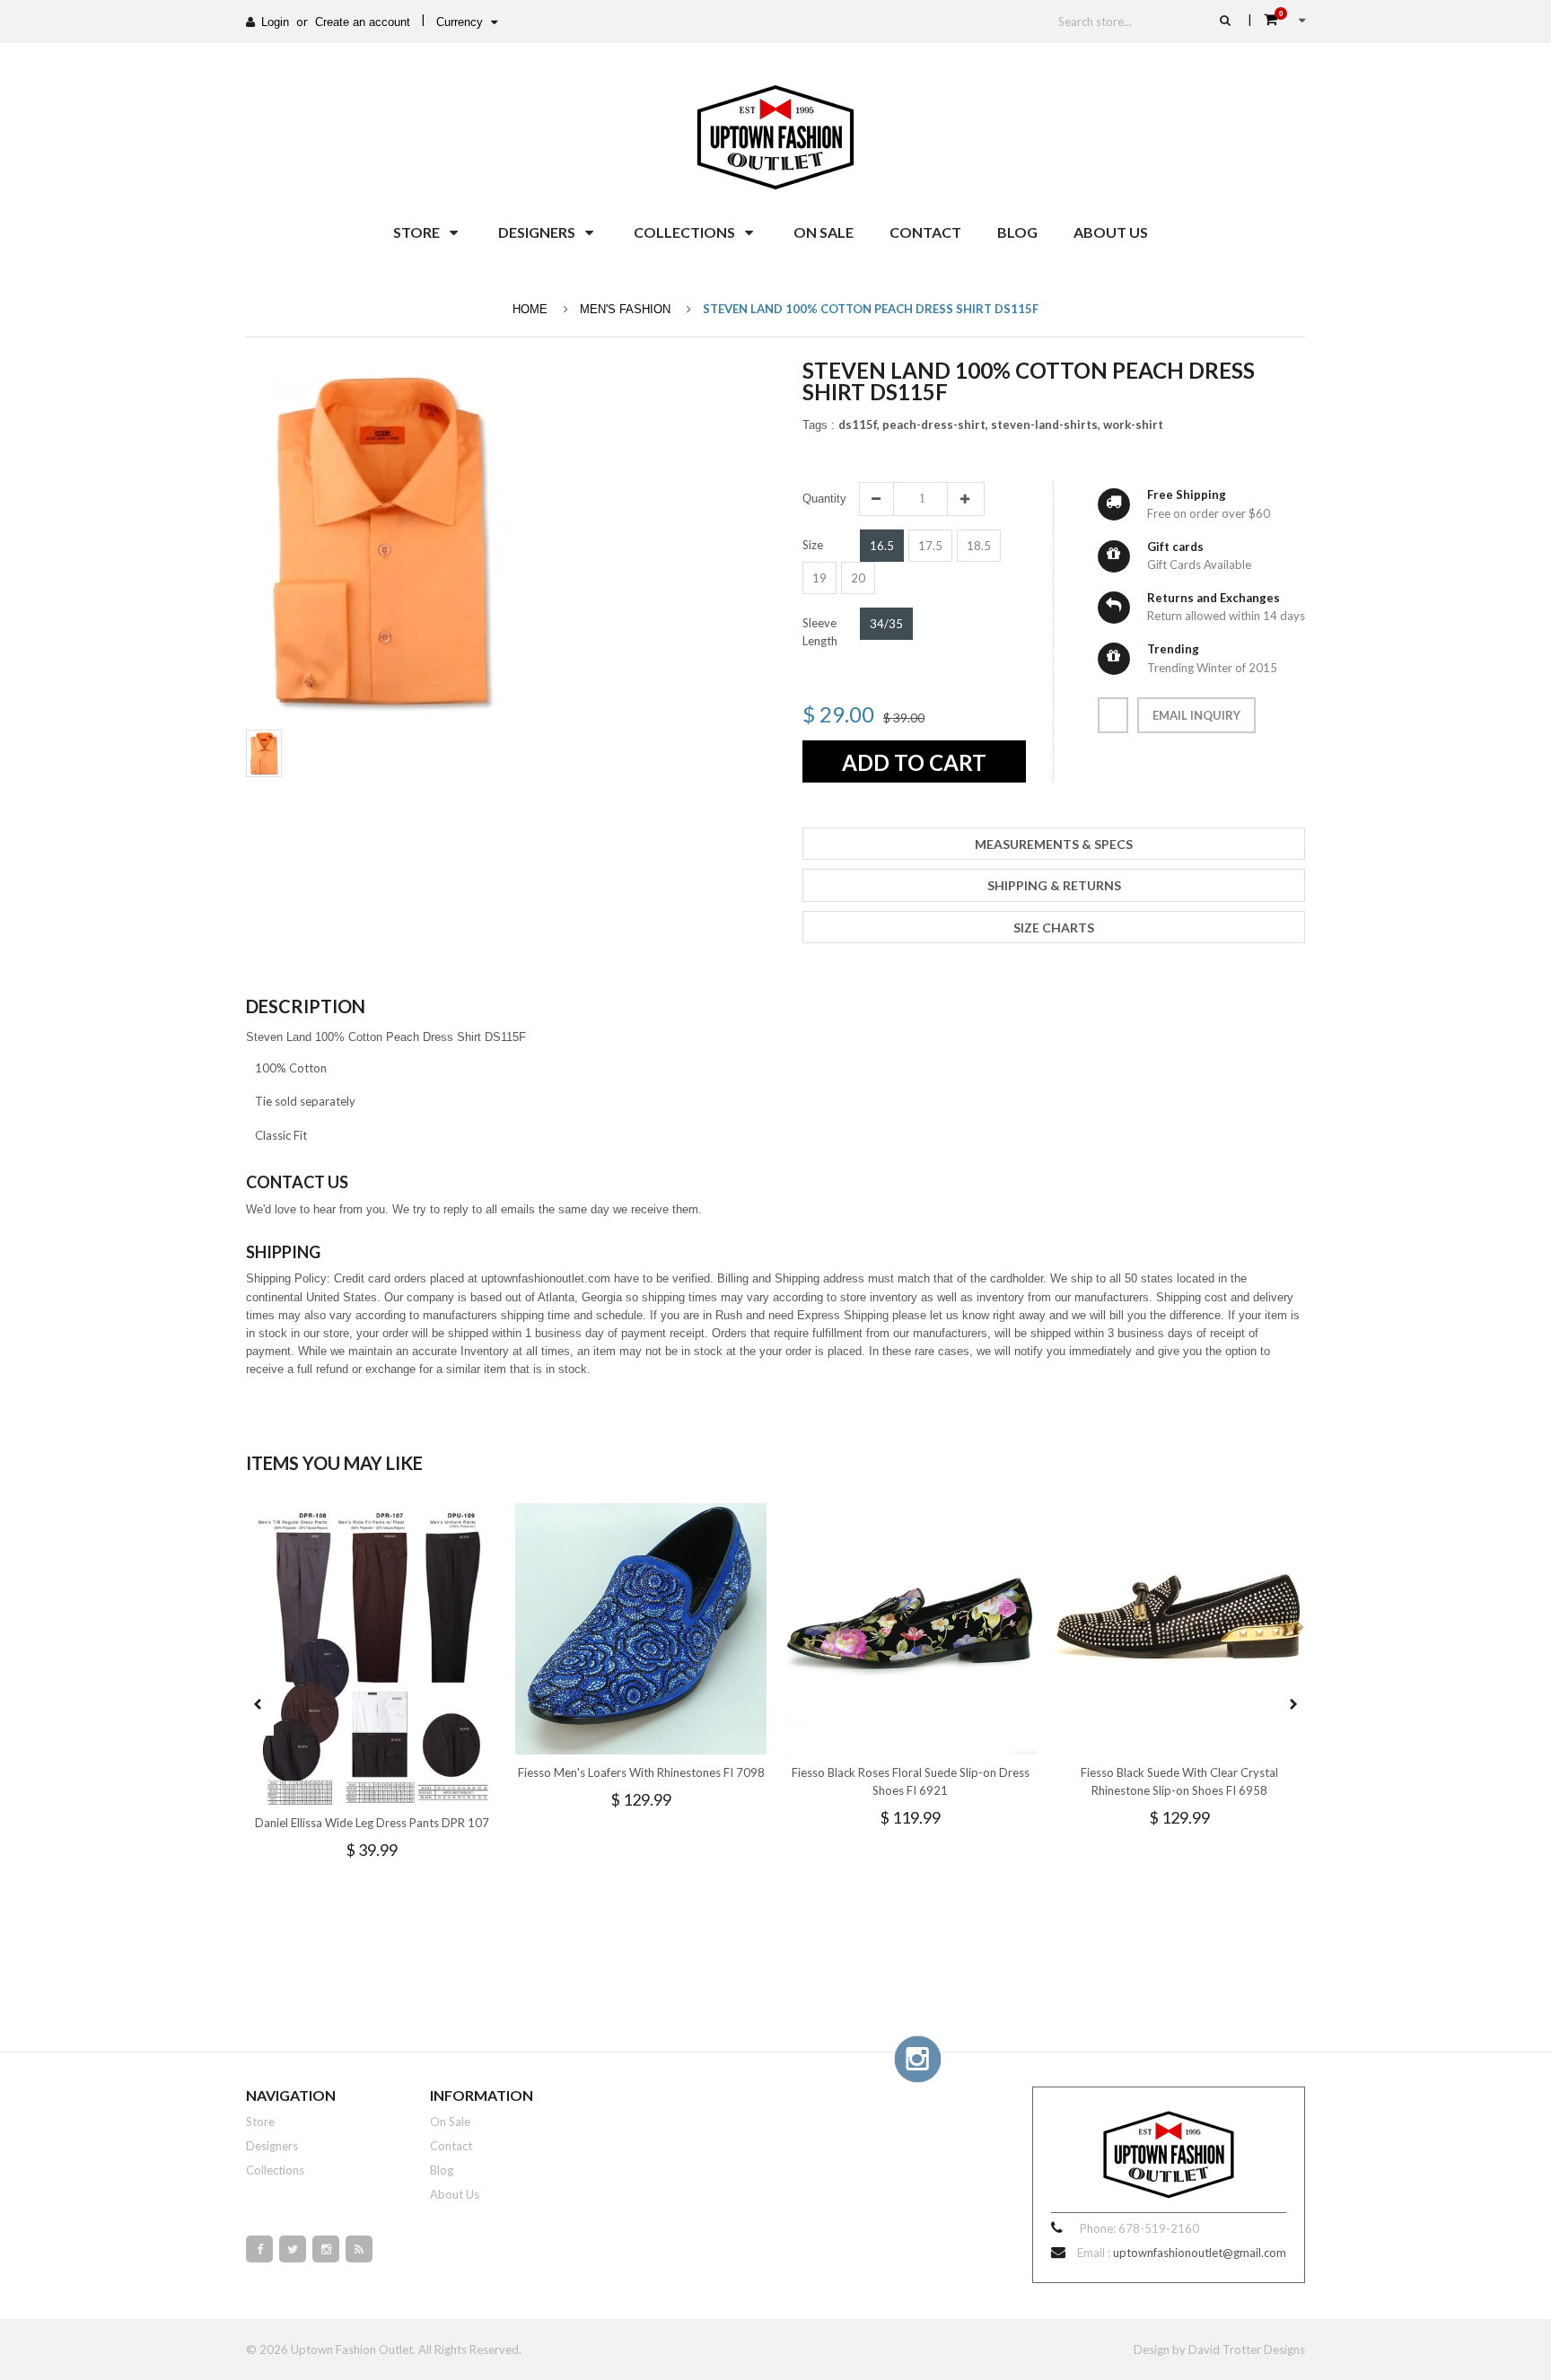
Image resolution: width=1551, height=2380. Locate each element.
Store (260, 2122)
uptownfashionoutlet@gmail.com (1200, 2253)
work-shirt (1133, 424)
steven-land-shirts (1046, 424)
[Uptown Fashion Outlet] (775, 133)
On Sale (450, 2122)
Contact (451, 2146)
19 (819, 578)
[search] (1225, 20)
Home (530, 309)
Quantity (824, 499)
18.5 (979, 546)
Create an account (363, 22)
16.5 (882, 546)
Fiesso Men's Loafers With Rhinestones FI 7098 (641, 1772)
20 (858, 578)
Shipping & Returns (1054, 885)
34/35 (886, 624)
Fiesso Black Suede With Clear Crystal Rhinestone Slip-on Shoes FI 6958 (1179, 1781)
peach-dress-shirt (935, 424)
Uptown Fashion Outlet (352, 2349)
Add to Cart (914, 762)
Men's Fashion (625, 309)
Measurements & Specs (1054, 844)
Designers (272, 2146)
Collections (275, 2170)
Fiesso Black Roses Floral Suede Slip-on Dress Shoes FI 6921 (911, 1781)
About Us (455, 2194)
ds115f (859, 424)
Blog (442, 2170)
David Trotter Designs (1247, 2349)
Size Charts (1054, 927)
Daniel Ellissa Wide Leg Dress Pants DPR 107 (372, 1823)
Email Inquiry (1196, 715)
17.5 (930, 546)
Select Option (425, 1789)
